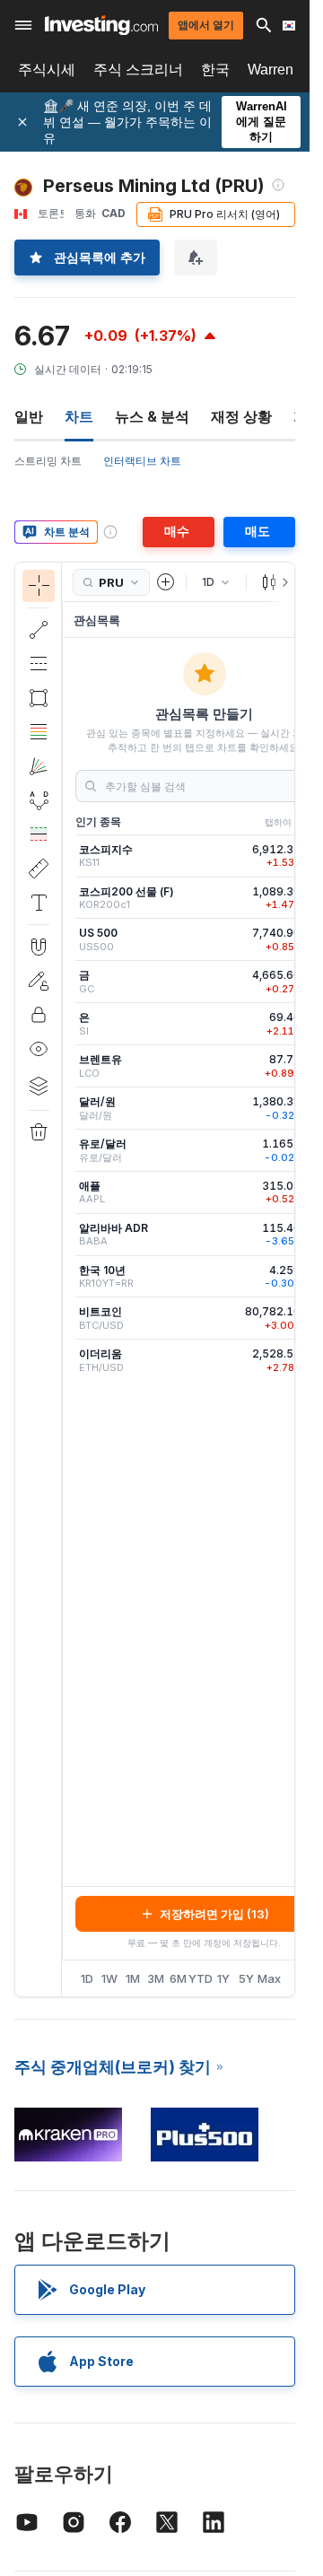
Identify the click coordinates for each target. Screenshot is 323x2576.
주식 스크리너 (138, 70)
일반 (29, 416)
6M (178, 1978)
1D (87, 1978)
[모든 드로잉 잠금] (39, 1015)
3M (156, 1978)
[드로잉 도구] (67, 1279)
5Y (246, 1978)
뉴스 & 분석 (152, 416)
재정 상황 (241, 416)
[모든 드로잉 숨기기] (39, 1049)
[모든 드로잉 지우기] (39, 1132)
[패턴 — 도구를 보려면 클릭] (39, 800)
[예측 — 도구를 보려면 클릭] (39, 834)
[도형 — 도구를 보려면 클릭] (39, 698)
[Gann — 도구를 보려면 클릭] (39, 766)
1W (109, 1978)
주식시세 (47, 70)
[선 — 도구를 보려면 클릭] (39, 630)
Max (270, 1978)
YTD (201, 1978)
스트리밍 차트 (48, 461)
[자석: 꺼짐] (39, 947)
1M (133, 1978)
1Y (223, 1978)
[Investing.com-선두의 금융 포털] (101, 25)
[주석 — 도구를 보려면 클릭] (39, 903)
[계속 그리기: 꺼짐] (39, 981)
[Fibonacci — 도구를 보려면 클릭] (39, 732)
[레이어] (39, 1086)
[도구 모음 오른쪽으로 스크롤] (282, 582)
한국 (215, 70)
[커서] (39, 586)
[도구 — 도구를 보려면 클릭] (39, 869)
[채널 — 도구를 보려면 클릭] (39, 664)
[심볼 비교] (166, 582)
